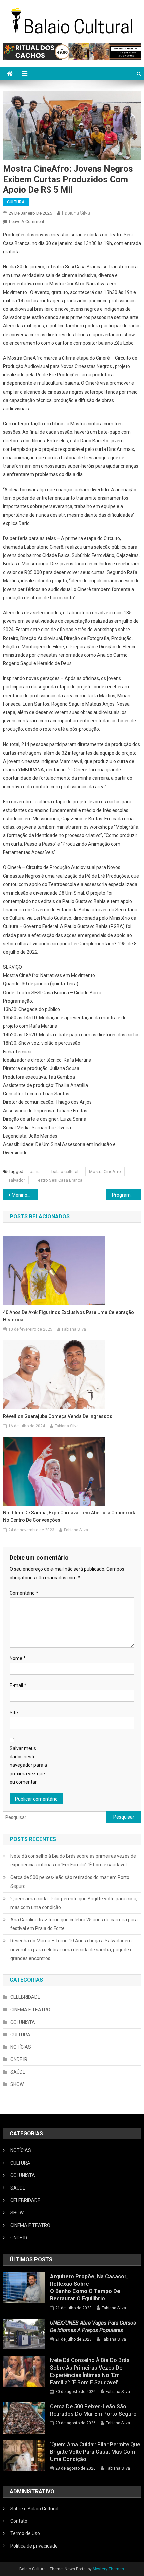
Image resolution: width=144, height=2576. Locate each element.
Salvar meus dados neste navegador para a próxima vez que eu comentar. (28, 1765)
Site (14, 1713)
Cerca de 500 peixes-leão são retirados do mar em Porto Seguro (70, 1882)
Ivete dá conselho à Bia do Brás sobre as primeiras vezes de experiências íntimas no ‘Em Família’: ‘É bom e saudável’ (73, 1860)
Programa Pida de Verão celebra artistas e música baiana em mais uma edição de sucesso (126, 1195)
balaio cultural (65, 1171)
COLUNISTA (23, 2022)
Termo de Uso (25, 2533)
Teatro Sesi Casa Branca (59, 1180)
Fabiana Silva (76, 213)
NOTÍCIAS (21, 2047)
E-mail (18, 1685)
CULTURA (16, 202)
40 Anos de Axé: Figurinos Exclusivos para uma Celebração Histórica (68, 1316)
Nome (18, 1658)
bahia (35, 1171)
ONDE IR (19, 2059)
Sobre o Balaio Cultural (34, 2509)
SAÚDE (18, 2072)
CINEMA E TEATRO (30, 2010)
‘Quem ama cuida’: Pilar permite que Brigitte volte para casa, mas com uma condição (74, 1903)
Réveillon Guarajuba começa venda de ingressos (58, 1416)
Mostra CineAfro (105, 1171)
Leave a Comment (27, 221)
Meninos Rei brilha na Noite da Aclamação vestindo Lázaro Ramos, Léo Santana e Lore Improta (25, 1195)
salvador (17, 1180)
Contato (19, 2521)
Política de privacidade (34, 2546)
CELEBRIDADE (25, 1997)
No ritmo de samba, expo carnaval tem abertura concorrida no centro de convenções (70, 1516)
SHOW (17, 2084)
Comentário (24, 1593)
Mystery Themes (108, 2569)
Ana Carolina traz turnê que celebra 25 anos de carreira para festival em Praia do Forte (74, 1924)
